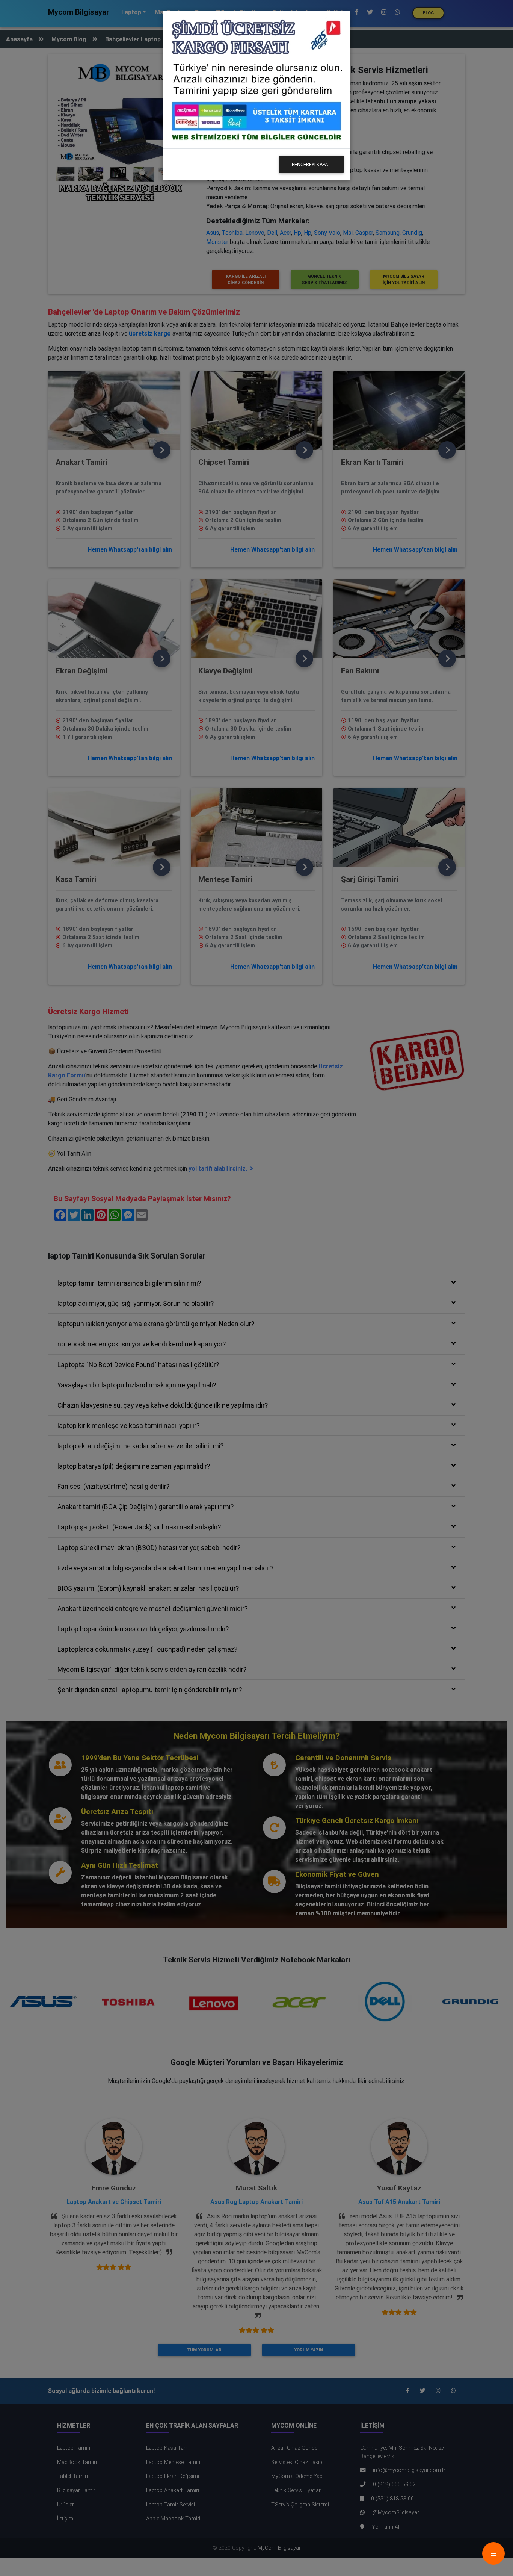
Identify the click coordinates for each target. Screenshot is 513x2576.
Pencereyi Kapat (311, 164)
